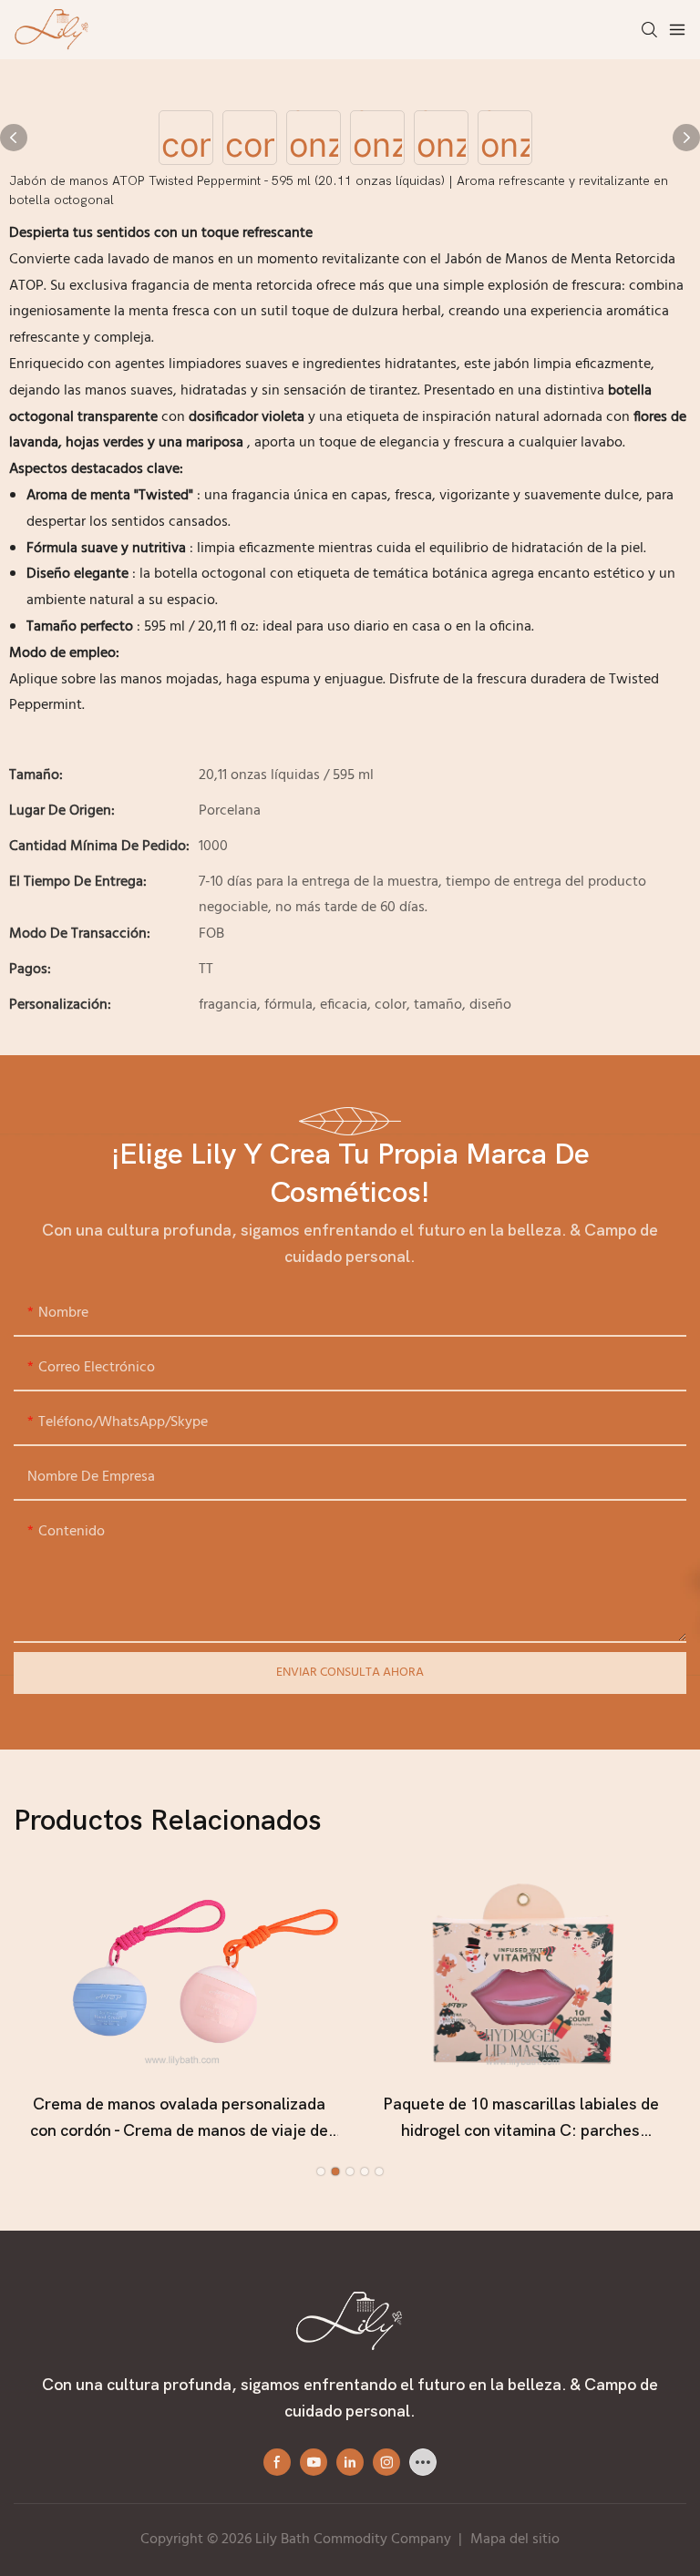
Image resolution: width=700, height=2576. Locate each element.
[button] (321, 2171)
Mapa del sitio (515, 2540)
